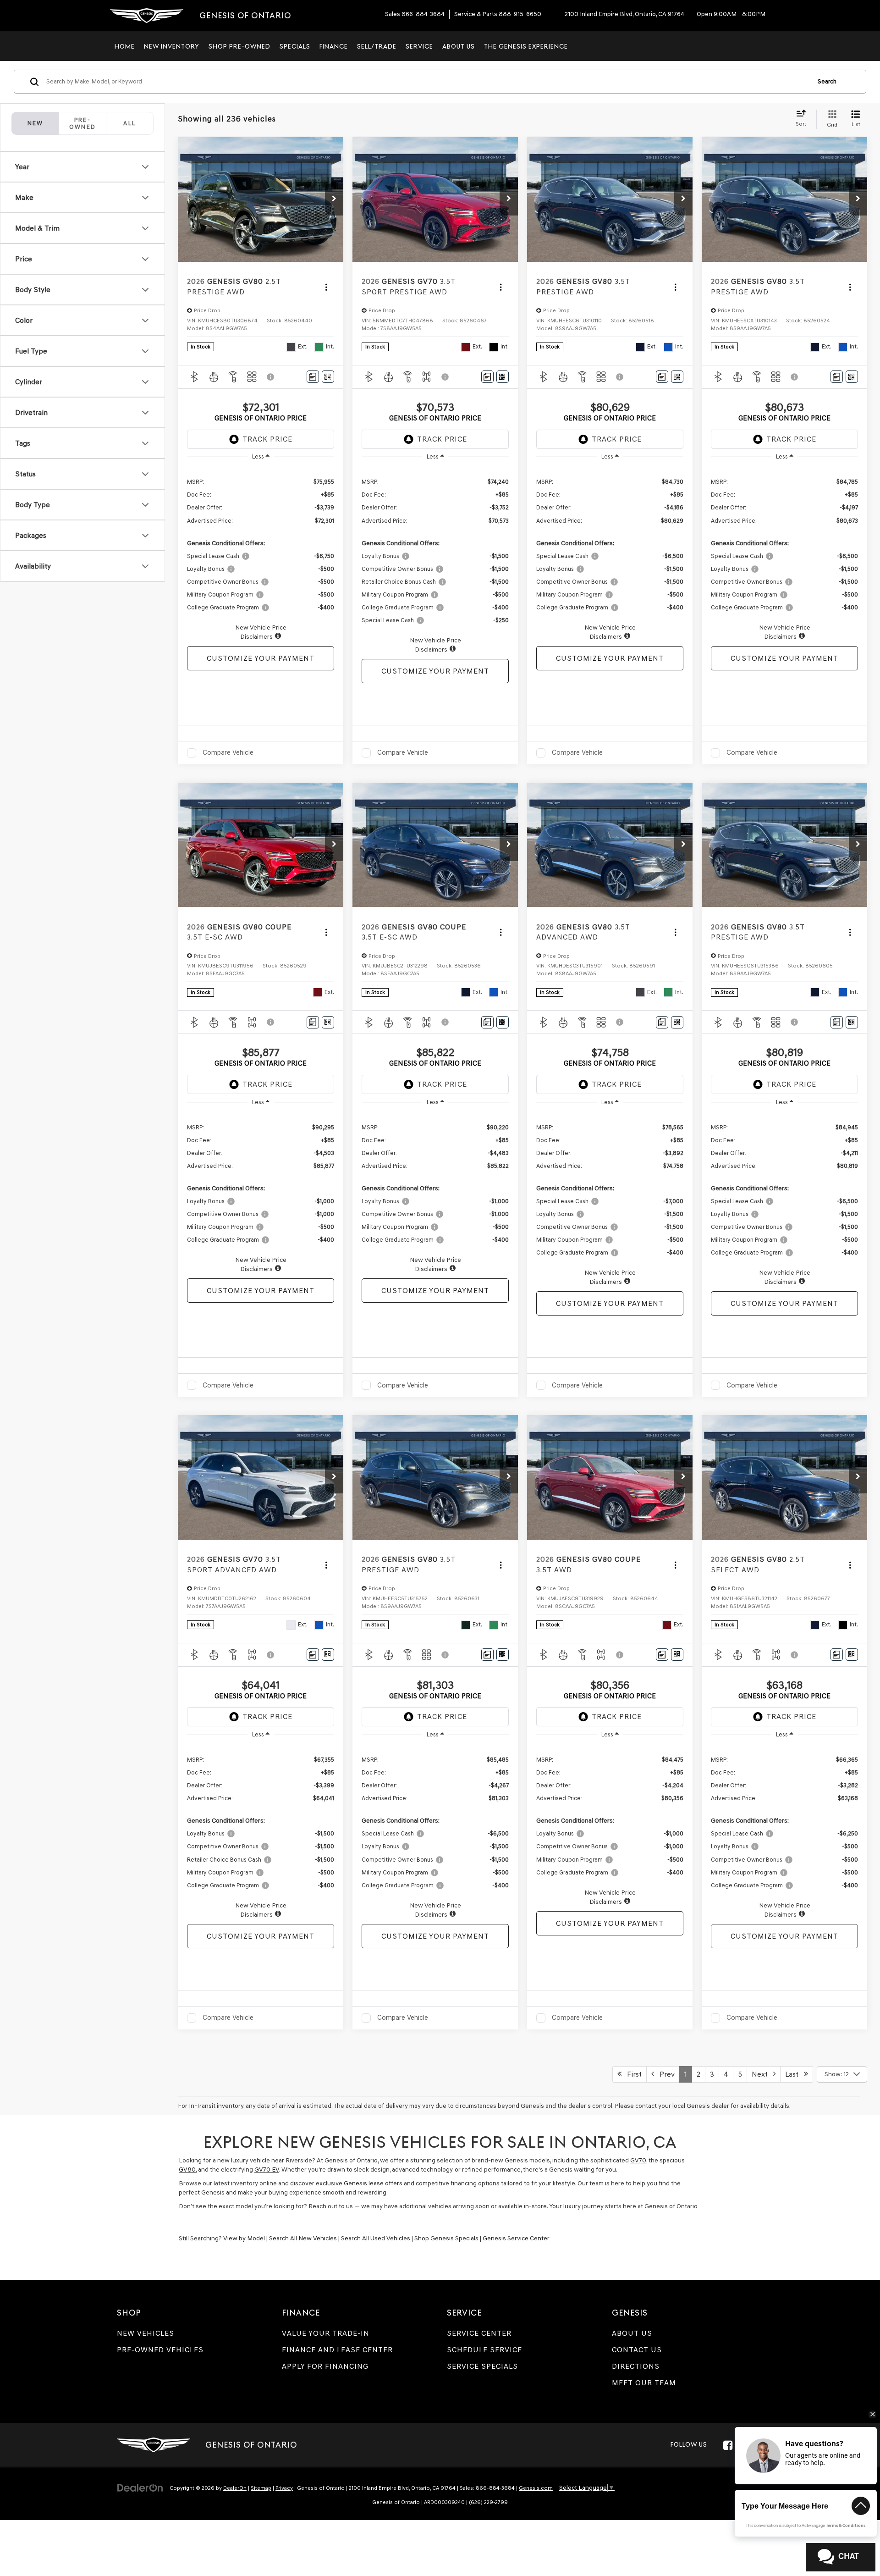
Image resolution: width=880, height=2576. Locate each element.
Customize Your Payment (261, 658)
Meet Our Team (644, 2383)
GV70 (638, 2160)
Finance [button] (334, 46)
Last (795, 2074)
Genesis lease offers (373, 2183)
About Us (632, 2333)
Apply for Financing (325, 2366)
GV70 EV (267, 2170)
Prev (664, 2074)
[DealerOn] (140, 2488)
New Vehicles (146, 2333)
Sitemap (261, 2488)
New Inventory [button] (172, 46)
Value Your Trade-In (326, 2333)
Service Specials (482, 2366)
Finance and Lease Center (337, 2350)
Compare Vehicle (228, 752)
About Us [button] (459, 46)
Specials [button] (295, 46)
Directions (636, 2366)
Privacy (284, 2488)
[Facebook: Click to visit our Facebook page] (728, 2445)
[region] (261, 554)
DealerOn (235, 2488)
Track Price (267, 439)
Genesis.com (536, 2488)
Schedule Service (484, 2350)
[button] (334, 199)
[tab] (82, 123)
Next (762, 2074)
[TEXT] (815, 2543)
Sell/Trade (377, 46)
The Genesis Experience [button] (526, 46)
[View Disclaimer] (271, 377)
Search (827, 81)
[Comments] (313, 377)
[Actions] (326, 287)
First (632, 2074)
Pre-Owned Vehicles (160, 2350)
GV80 (187, 2170)
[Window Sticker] (328, 377)
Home (125, 46)
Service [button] (419, 46)
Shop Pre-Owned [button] (239, 46)
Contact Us (637, 2350)
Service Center (479, 2333)
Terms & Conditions (846, 2526)
